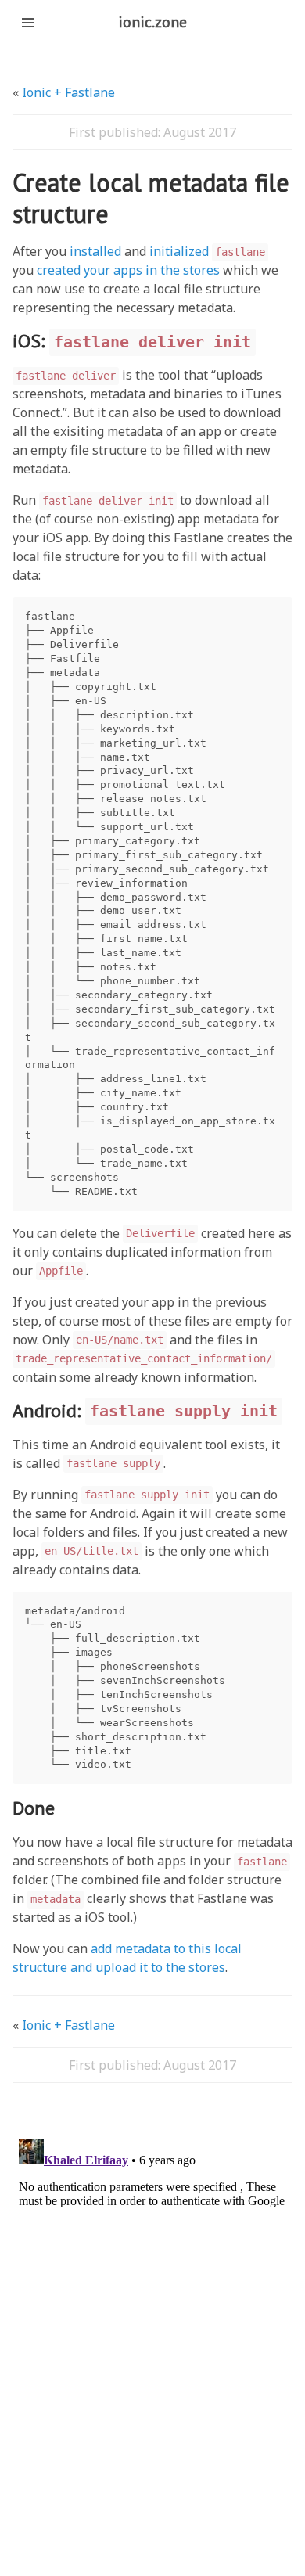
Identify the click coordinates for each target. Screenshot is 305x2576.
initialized (207, 251)
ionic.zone (152, 22)
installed (95, 251)
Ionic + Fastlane (68, 92)
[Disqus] (152, 2329)
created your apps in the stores (128, 270)
